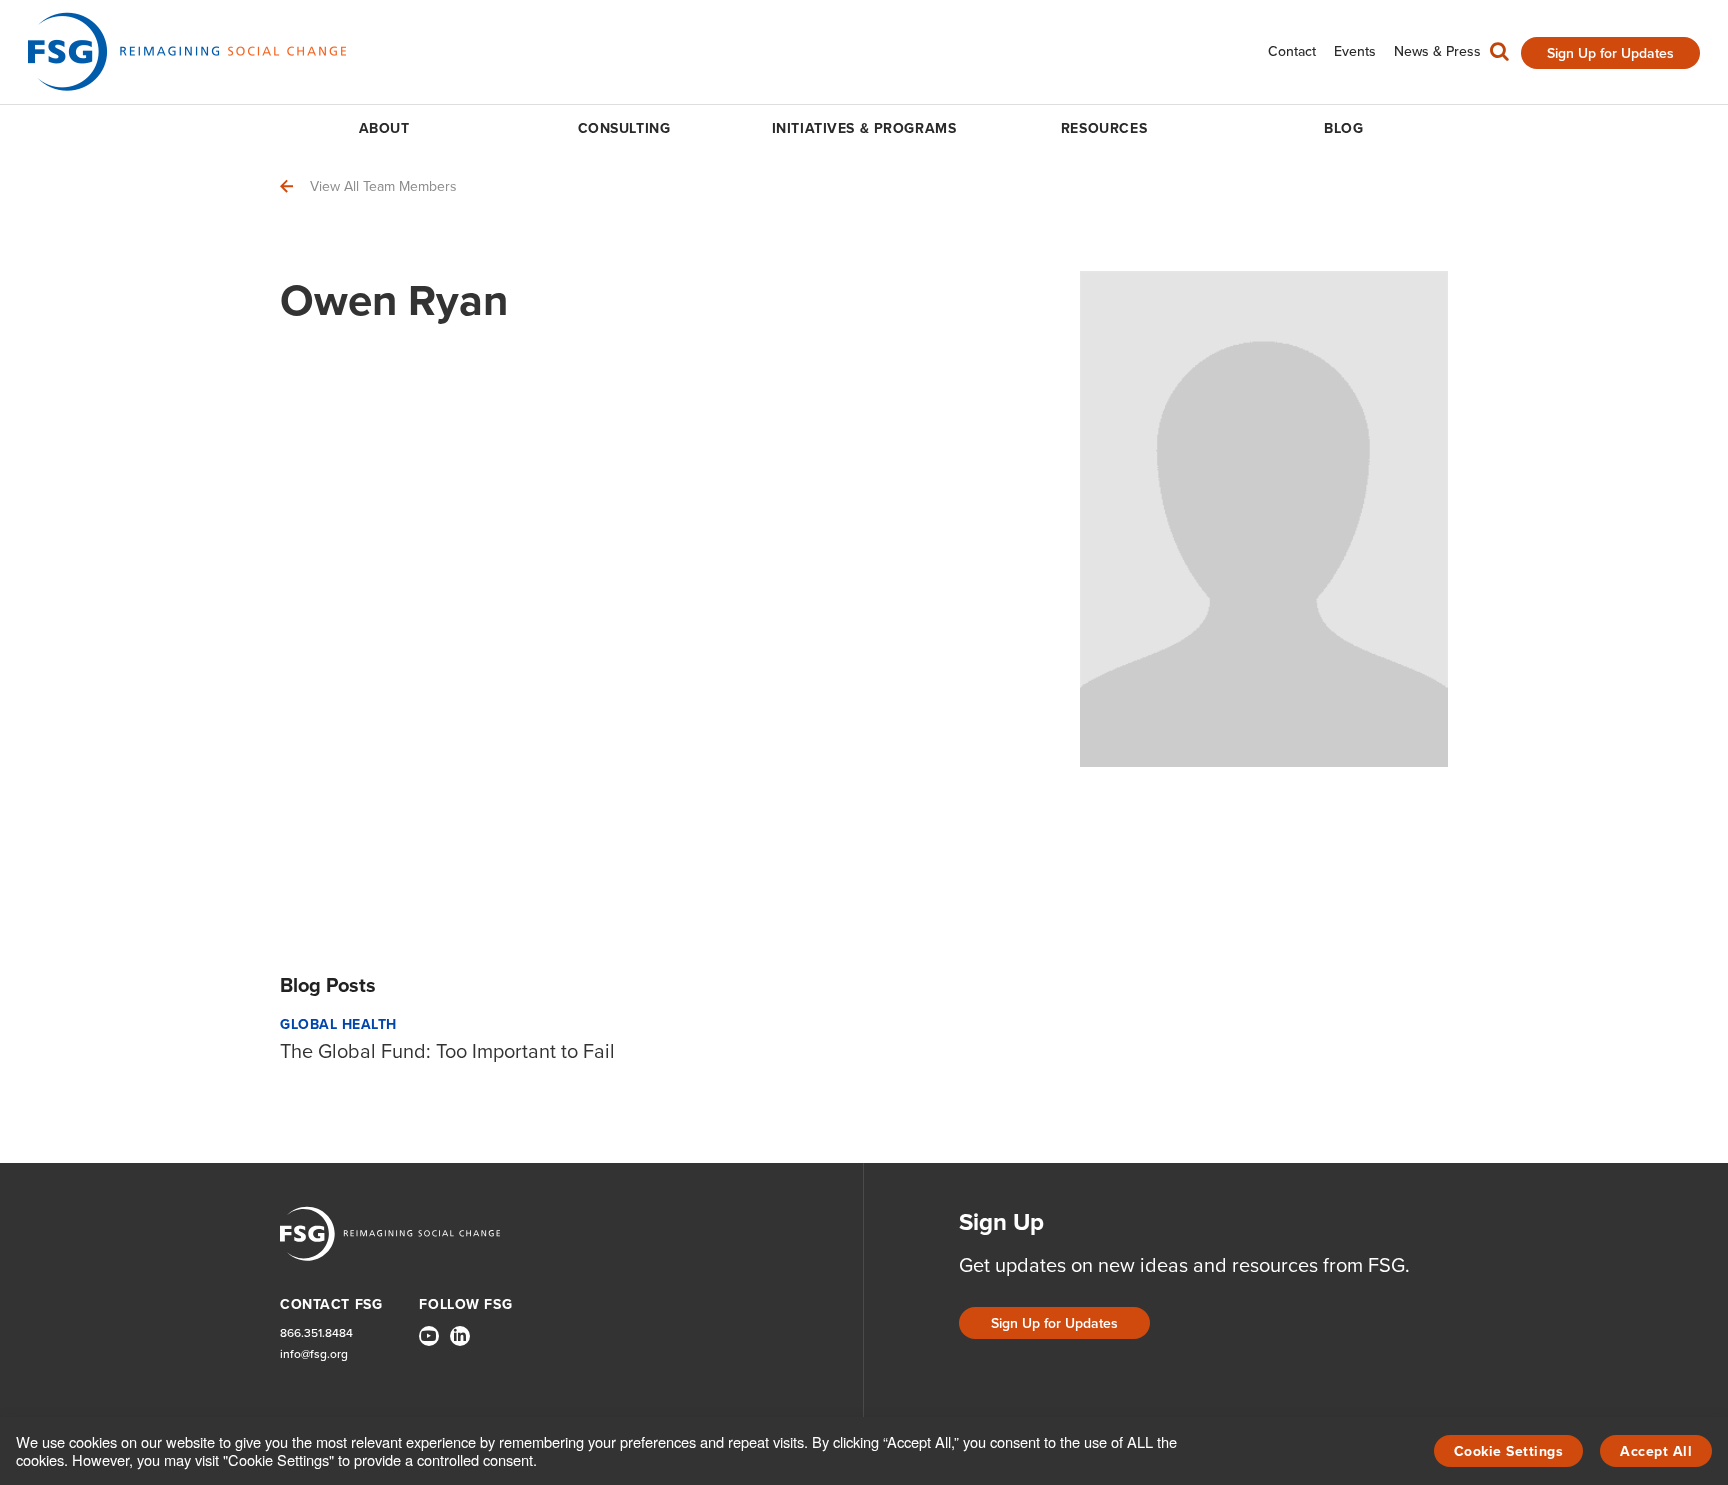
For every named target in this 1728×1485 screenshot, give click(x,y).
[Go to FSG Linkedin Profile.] (460, 1336)
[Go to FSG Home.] (187, 51)
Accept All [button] (1656, 1451)
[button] (1499, 56)
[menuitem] (1292, 51)
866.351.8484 (316, 1333)
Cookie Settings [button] (1509, 1451)
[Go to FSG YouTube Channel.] (429, 1336)
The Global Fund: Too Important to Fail (447, 1051)
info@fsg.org (314, 1354)
